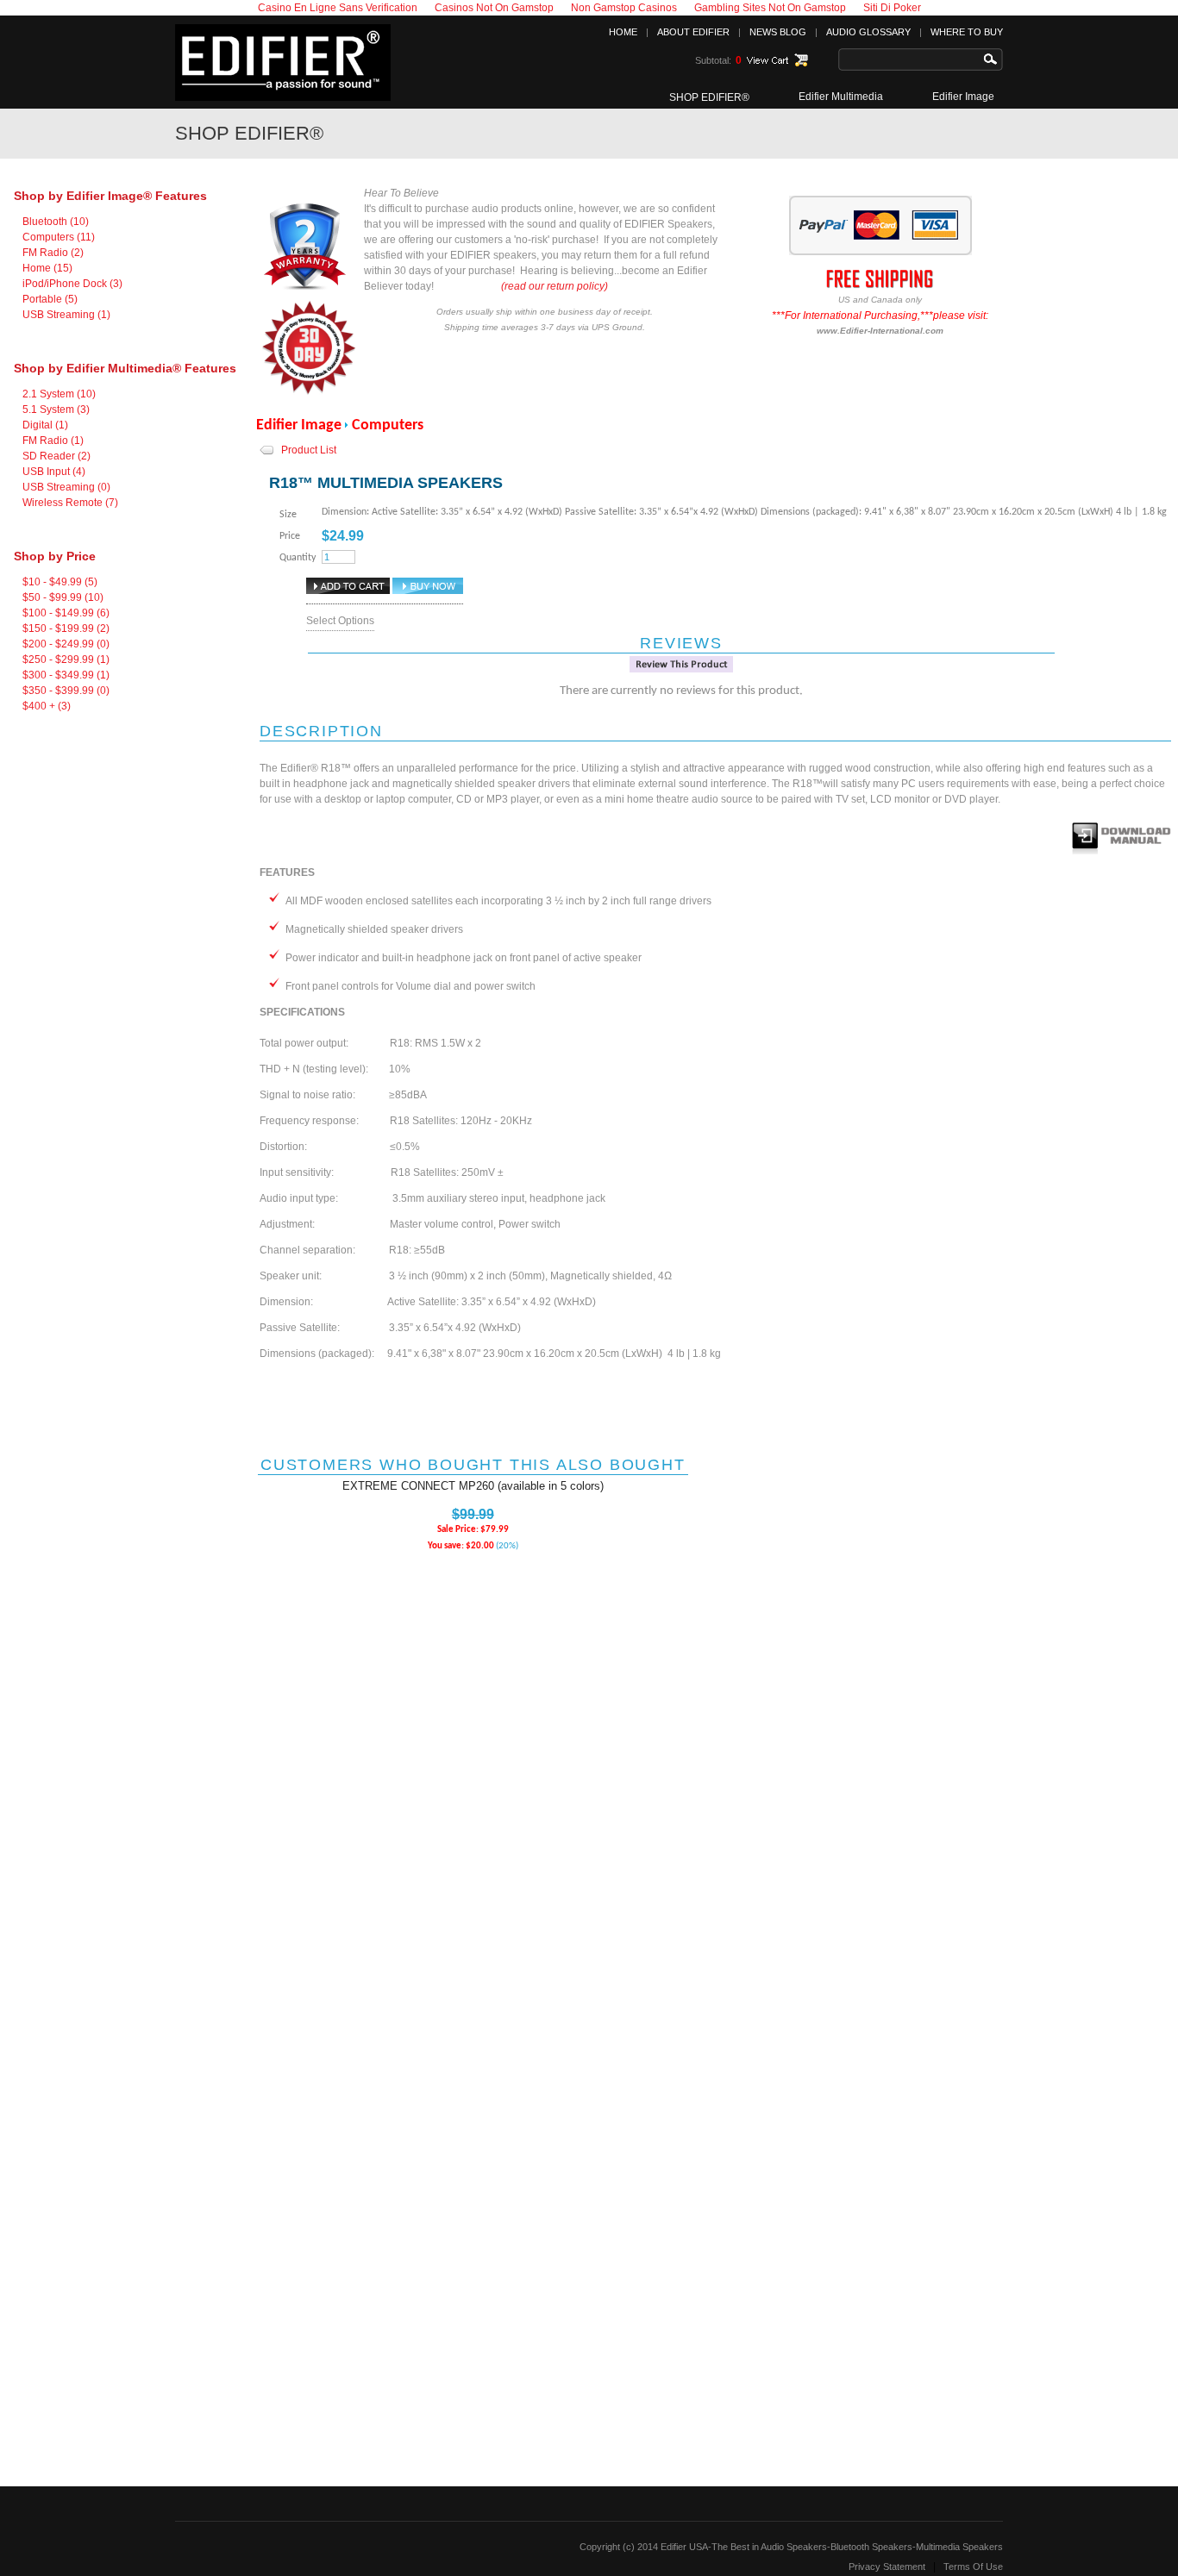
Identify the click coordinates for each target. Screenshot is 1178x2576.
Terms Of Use (973, 2567)
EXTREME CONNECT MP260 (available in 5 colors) (473, 1486)
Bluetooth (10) (56, 222)
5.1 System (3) (56, 410)
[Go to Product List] (267, 455)
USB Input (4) (54, 472)
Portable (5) (50, 299)
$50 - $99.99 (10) (63, 597)
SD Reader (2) (56, 456)
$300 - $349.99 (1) (66, 675)
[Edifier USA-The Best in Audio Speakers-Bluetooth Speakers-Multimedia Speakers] (283, 97)
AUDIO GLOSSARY (868, 32)
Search (994, 59)
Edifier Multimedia (841, 97)
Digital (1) (45, 425)
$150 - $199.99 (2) (66, 628)
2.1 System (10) (59, 394)
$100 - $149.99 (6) (66, 613)
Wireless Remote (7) (70, 503)
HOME (623, 32)
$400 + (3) (47, 706)
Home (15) (47, 268)
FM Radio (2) (53, 253)
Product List (309, 450)
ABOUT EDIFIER (693, 32)
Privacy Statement (887, 2567)
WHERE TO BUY (967, 32)
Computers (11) (59, 237)
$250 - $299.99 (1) (66, 660)
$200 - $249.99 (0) (66, 644)
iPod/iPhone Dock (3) (72, 284)
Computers (388, 425)
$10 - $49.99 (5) (60, 582)
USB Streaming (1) (66, 315)
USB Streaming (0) (66, 487)
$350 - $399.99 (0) (66, 691)
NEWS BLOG (778, 32)
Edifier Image (963, 97)
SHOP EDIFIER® (709, 97)
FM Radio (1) (53, 441)
